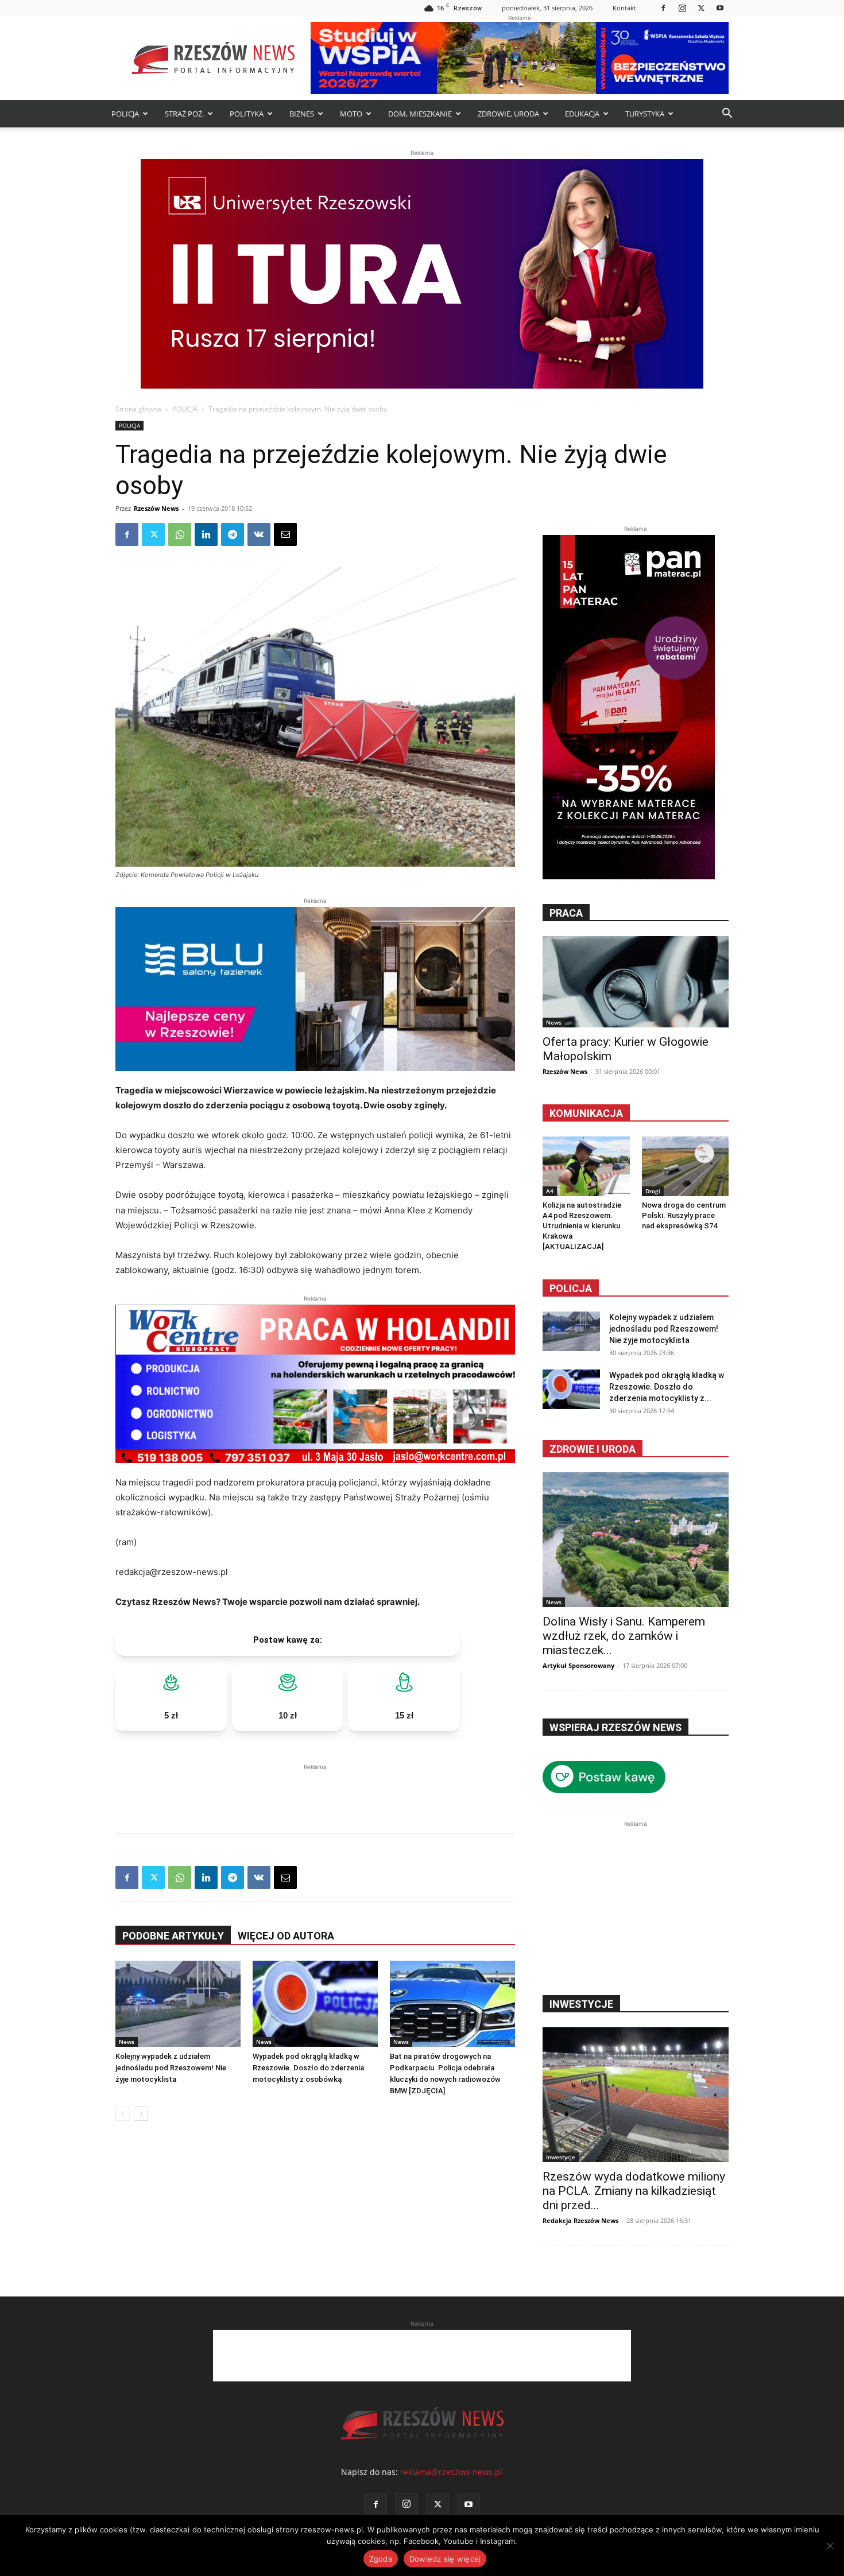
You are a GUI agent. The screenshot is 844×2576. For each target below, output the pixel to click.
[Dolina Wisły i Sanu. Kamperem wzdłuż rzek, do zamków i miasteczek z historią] (636, 1540)
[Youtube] (720, 8)
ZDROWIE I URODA (593, 1449)
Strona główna (138, 409)
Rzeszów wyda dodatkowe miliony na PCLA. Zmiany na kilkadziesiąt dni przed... (634, 2191)
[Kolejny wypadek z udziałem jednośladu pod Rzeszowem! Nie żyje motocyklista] (178, 2004)
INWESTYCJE (581, 2004)
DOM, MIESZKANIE (420, 114)
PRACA (566, 913)
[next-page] (141, 2114)
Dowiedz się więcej (445, 2559)
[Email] (285, 534)
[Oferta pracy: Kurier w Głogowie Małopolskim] (636, 982)
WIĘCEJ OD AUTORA (286, 1936)
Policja (571, 1288)
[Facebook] (663, 8)
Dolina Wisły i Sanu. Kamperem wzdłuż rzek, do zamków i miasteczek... (624, 1636)
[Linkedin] (206, 534)
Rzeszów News (156, 508)
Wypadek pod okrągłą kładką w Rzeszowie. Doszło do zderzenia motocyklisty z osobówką (308, 2068)
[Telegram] (233, 534)
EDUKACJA (582, 114)
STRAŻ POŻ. (184, 114)
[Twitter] (701, 8)
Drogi (653, 1191)
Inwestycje (561, 2157)
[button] (727, 115)
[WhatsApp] (180, 534)
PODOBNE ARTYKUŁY (173, 1936)
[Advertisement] (315, 1790)
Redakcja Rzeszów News (580, 2220)
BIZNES (302, 114)
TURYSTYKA (645, 114)
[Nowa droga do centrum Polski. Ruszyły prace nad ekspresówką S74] (686, 1166)
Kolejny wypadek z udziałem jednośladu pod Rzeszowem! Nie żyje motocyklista (171, 2068)
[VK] (259, 534)
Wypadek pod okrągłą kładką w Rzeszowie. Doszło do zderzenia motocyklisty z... (667, 1387)
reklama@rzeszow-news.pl (451, 2472)
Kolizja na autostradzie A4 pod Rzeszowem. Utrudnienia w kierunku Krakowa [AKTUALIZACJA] (582, 1226)
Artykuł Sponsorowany (578, 1665)
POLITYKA (247, 114)
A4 (550, 1191)
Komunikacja (586, 1113)
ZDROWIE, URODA (508, 114)
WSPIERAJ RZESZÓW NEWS (615, 1727)
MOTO (351, 114)
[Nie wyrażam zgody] (830, 2546)
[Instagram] (682, 8)
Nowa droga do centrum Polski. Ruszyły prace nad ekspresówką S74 (684, 1215)
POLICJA (125, 114)
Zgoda (381, 2559)
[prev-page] (123, 2114)
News (127, 2042)
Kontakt (624, 8)
